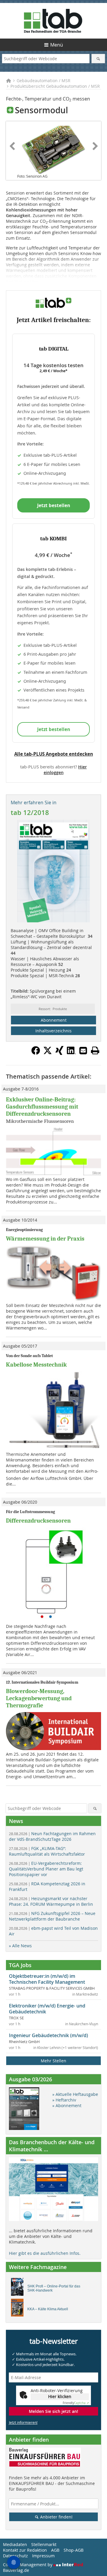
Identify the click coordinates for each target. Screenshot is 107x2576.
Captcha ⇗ (76, 2403)
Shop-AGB (74, 2550)
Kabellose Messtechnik (36, 1365)
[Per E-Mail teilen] (83, 1050)
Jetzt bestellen (54, 505)
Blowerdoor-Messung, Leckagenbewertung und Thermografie (39, 1698)
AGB (55, 2550)
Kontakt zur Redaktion (25, 2550)
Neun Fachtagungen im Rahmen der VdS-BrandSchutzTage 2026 (52, 1836)
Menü (57, 45)
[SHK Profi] (19, 2288)
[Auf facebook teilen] (36, 1053)
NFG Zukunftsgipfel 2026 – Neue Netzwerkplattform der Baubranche (52, 1916)
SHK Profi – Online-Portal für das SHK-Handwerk (54, 2288)
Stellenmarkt (44, 2544)
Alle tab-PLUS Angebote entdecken (54, 754)
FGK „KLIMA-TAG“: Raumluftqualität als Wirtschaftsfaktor (47, 1851)
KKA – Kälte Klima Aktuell (48, 2309)
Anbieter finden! (56, 2517)
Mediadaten (15, 2544)
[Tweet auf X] (48, 1053)
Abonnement (54, 1020)
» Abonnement (67, 2105)
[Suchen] (98, 59)
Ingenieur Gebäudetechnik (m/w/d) (48, 2035)
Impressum (43, 2556)
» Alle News (20, 1946)
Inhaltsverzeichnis (53, 1031)
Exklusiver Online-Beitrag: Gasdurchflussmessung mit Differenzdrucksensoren (42, 1107)
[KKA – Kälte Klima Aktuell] (19, 2309)
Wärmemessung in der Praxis (45, 1239)
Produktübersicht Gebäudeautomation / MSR (55, 86)
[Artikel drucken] (95, 1050)
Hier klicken (60, 2396)
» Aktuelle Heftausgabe (75, 2094)
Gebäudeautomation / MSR (44, 81)
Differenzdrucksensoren (38, 1521)
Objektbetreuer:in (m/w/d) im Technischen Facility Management (47, 1979)
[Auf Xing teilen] (59, 1053)
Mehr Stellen (53, 2061)
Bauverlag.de (16, 2570)
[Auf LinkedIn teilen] (71, 1053)
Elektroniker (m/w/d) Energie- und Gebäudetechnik (47, 2009)
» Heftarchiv (64, 2100)
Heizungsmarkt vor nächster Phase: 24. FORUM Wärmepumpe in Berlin (51, 1901)
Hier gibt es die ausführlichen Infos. (45, 2253)
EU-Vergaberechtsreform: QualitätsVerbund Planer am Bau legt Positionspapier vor (46, 1869)
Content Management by (28, 2565)
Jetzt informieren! (23, 2422)
